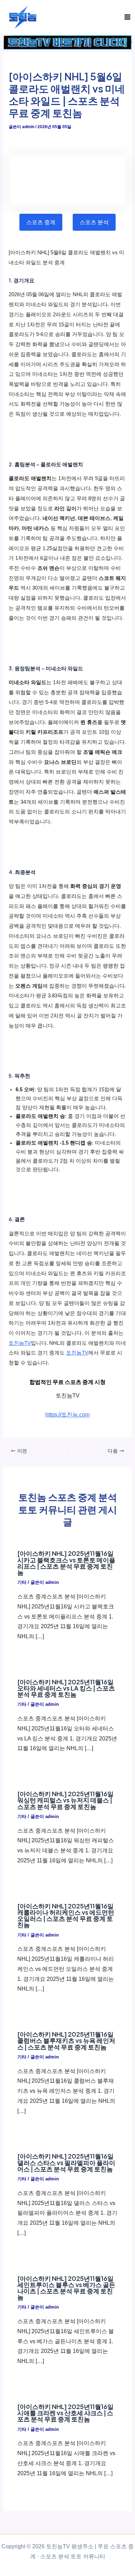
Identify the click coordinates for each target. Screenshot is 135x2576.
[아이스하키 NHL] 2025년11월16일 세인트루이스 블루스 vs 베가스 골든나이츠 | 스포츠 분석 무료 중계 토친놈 (66, 2288)
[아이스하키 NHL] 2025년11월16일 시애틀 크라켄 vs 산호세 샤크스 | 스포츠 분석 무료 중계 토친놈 (65, 2413)
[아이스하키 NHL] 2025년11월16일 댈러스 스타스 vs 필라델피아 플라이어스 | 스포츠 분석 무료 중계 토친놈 (66, 2162)
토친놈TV (20, 1343)
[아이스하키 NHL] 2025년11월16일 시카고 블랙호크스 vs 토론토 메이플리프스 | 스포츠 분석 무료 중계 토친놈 (66, 1563)
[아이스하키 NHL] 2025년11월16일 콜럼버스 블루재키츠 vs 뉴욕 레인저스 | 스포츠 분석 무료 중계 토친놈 (66, 2040)
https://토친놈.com (67, 1414)
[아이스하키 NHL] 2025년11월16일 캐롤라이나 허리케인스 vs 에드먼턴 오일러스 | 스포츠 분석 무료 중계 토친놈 (66, 1915)
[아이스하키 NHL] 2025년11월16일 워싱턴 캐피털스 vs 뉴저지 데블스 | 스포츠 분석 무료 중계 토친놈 (65, 1800)
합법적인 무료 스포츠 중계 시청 (67, 1382)
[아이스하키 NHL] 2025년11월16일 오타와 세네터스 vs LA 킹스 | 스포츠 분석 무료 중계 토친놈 (66, 1688)
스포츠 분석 (94, 222)
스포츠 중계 (41, 222)
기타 (22, 1582)
